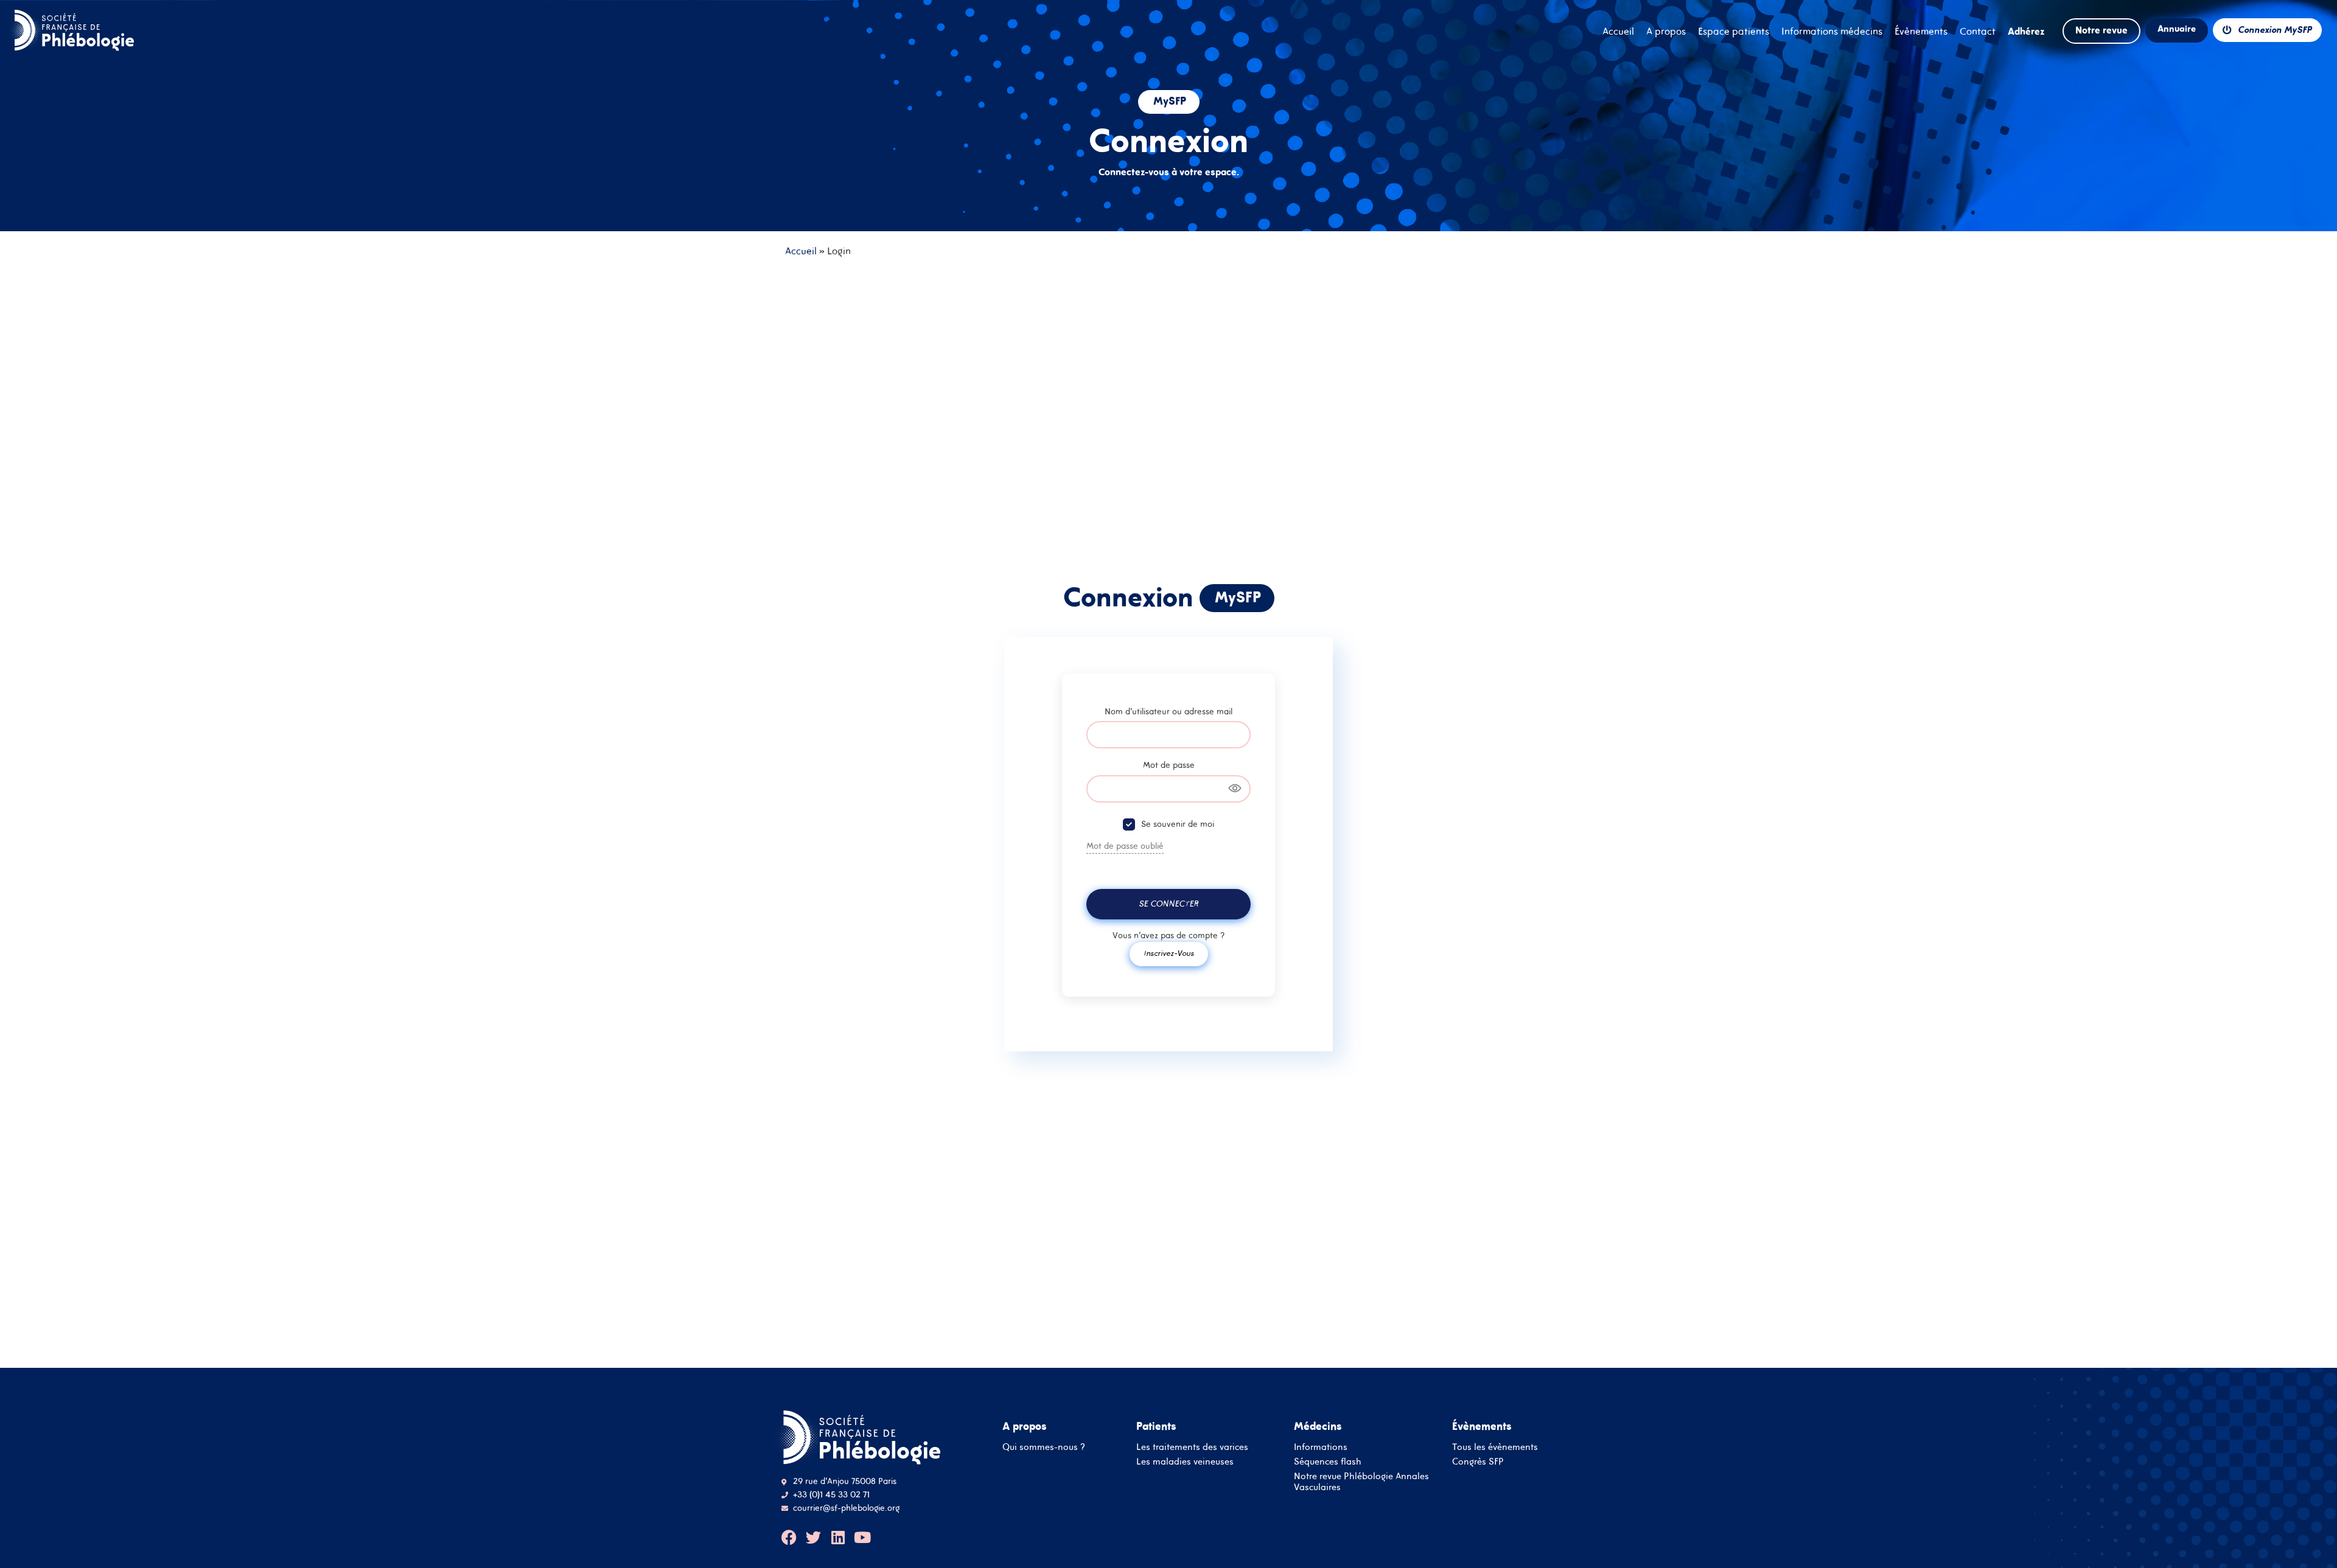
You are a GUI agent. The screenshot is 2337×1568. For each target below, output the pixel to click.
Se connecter (1168, 904)
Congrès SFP (1478, 1461)
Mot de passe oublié (1125, 846)
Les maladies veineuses (1185, 1461)
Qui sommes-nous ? (1044, 1447)
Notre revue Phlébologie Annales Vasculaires (1361, 1481)
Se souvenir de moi (1178, 824)
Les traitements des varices (1192, 1447)
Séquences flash (1328, 1461)
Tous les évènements (1495, 1447)
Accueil (801, 251)
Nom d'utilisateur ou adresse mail (1168, 711)
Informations (1321, 1447)
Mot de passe (1169, 765)
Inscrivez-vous (1169, 953)
